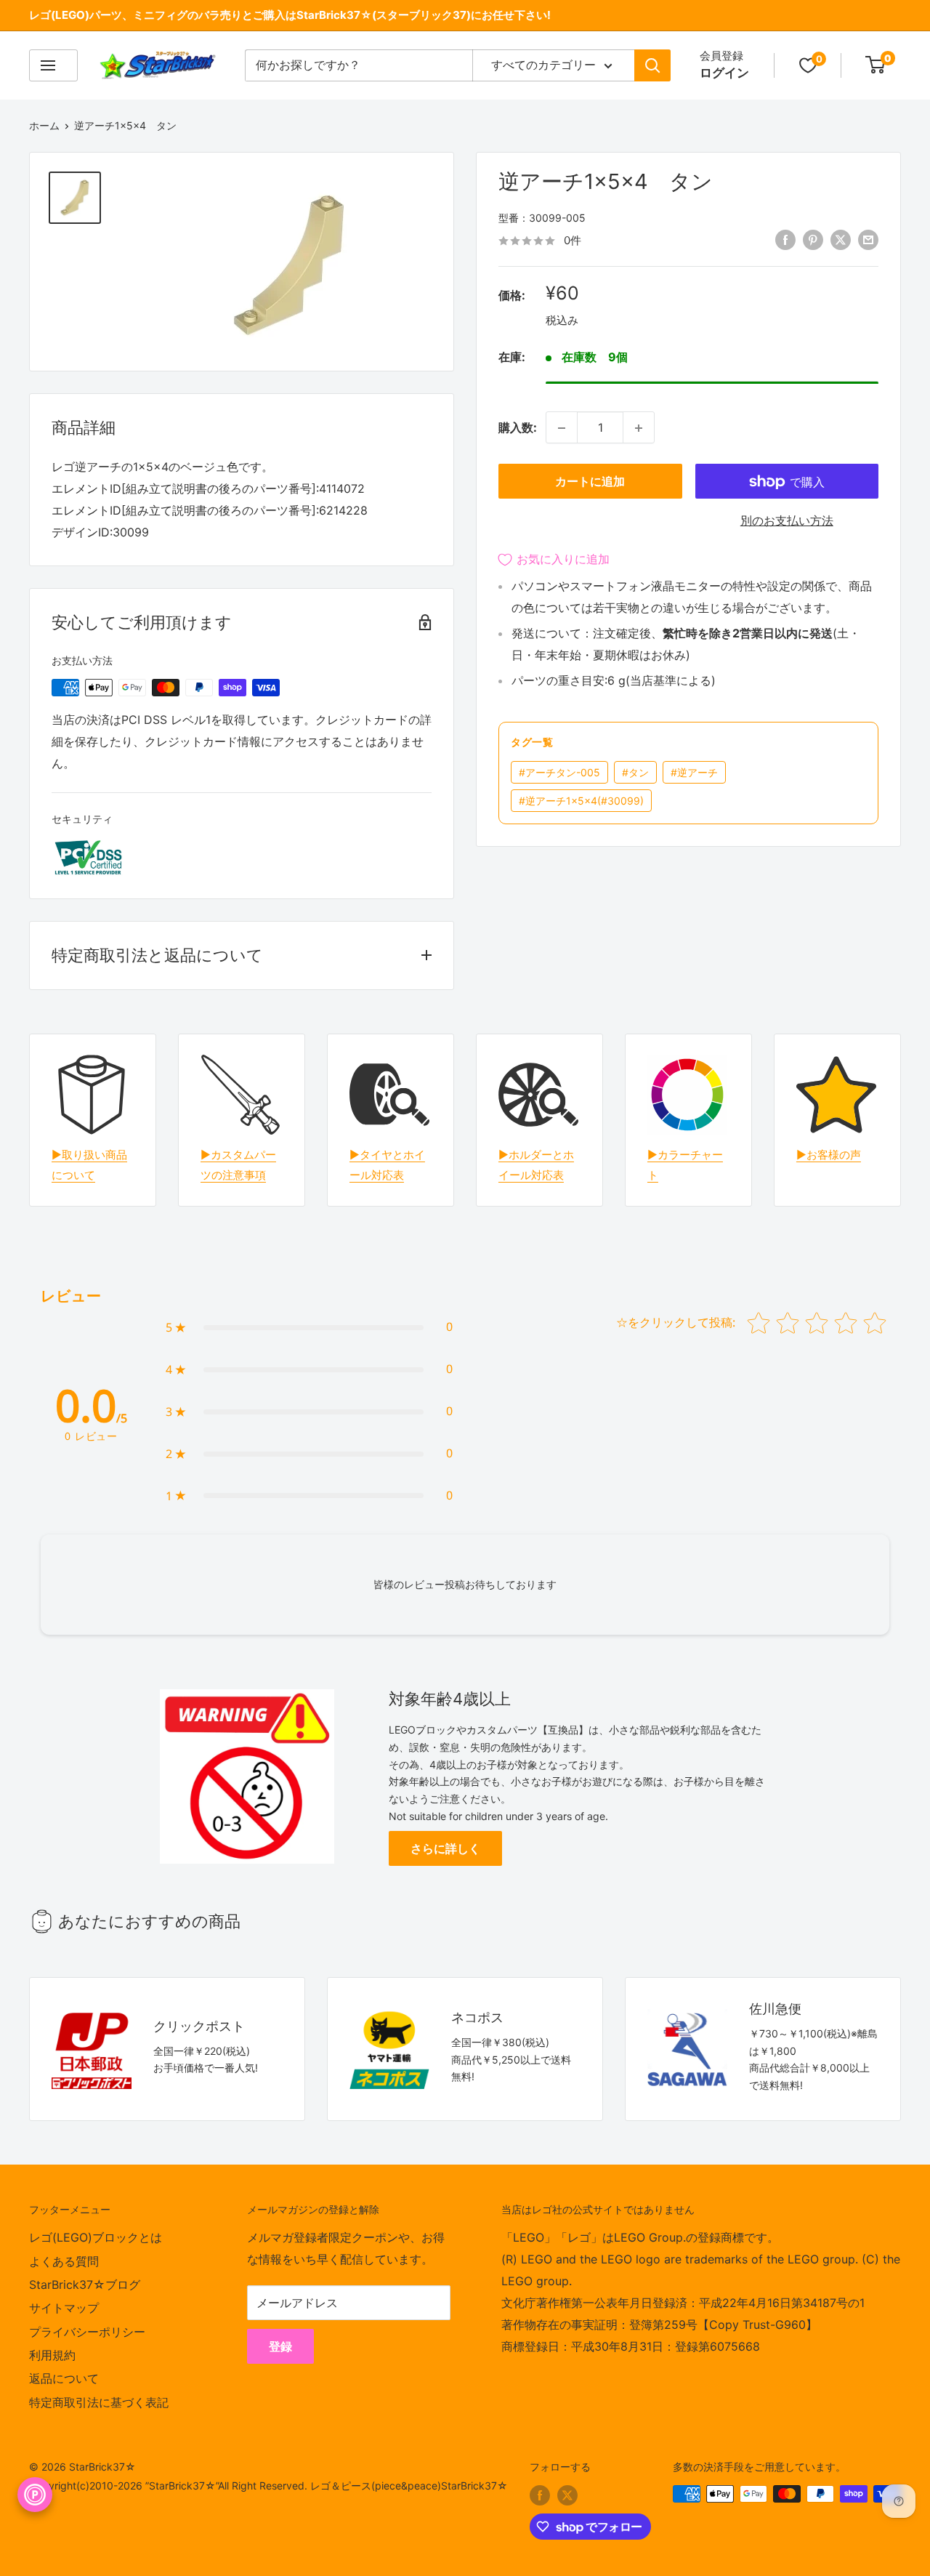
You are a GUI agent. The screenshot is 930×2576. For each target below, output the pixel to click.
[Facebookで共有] (785, 240)
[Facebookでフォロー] (540, 2495)
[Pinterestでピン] (813, 240)
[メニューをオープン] (53, 65)
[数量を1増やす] (639, 428)
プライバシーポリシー (87, 2332)
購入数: (518, 427)
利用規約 (52, 2355)
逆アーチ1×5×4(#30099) (581, 801)
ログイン (724, 73)
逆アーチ (694, 772)
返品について (64, 2378)
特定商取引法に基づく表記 (99, 2402)
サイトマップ (64, 2308)
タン (635, 772)
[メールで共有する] (868, 240)
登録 (280, 2346)
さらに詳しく (445, 1848)
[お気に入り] (808, 65)
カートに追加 (590, 482)
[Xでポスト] (841, 240)
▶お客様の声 (829, 1155)
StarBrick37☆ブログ (85, 2285)
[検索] (652, 65)
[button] (309, 1327)
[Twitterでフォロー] (567, 2495)
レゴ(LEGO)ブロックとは (96, 2237)
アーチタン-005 (559, 772)
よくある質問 (64, 2261)
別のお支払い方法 (787, 521)
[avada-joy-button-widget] (35, 2495)
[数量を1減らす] (562, 428)
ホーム (44, 125)
